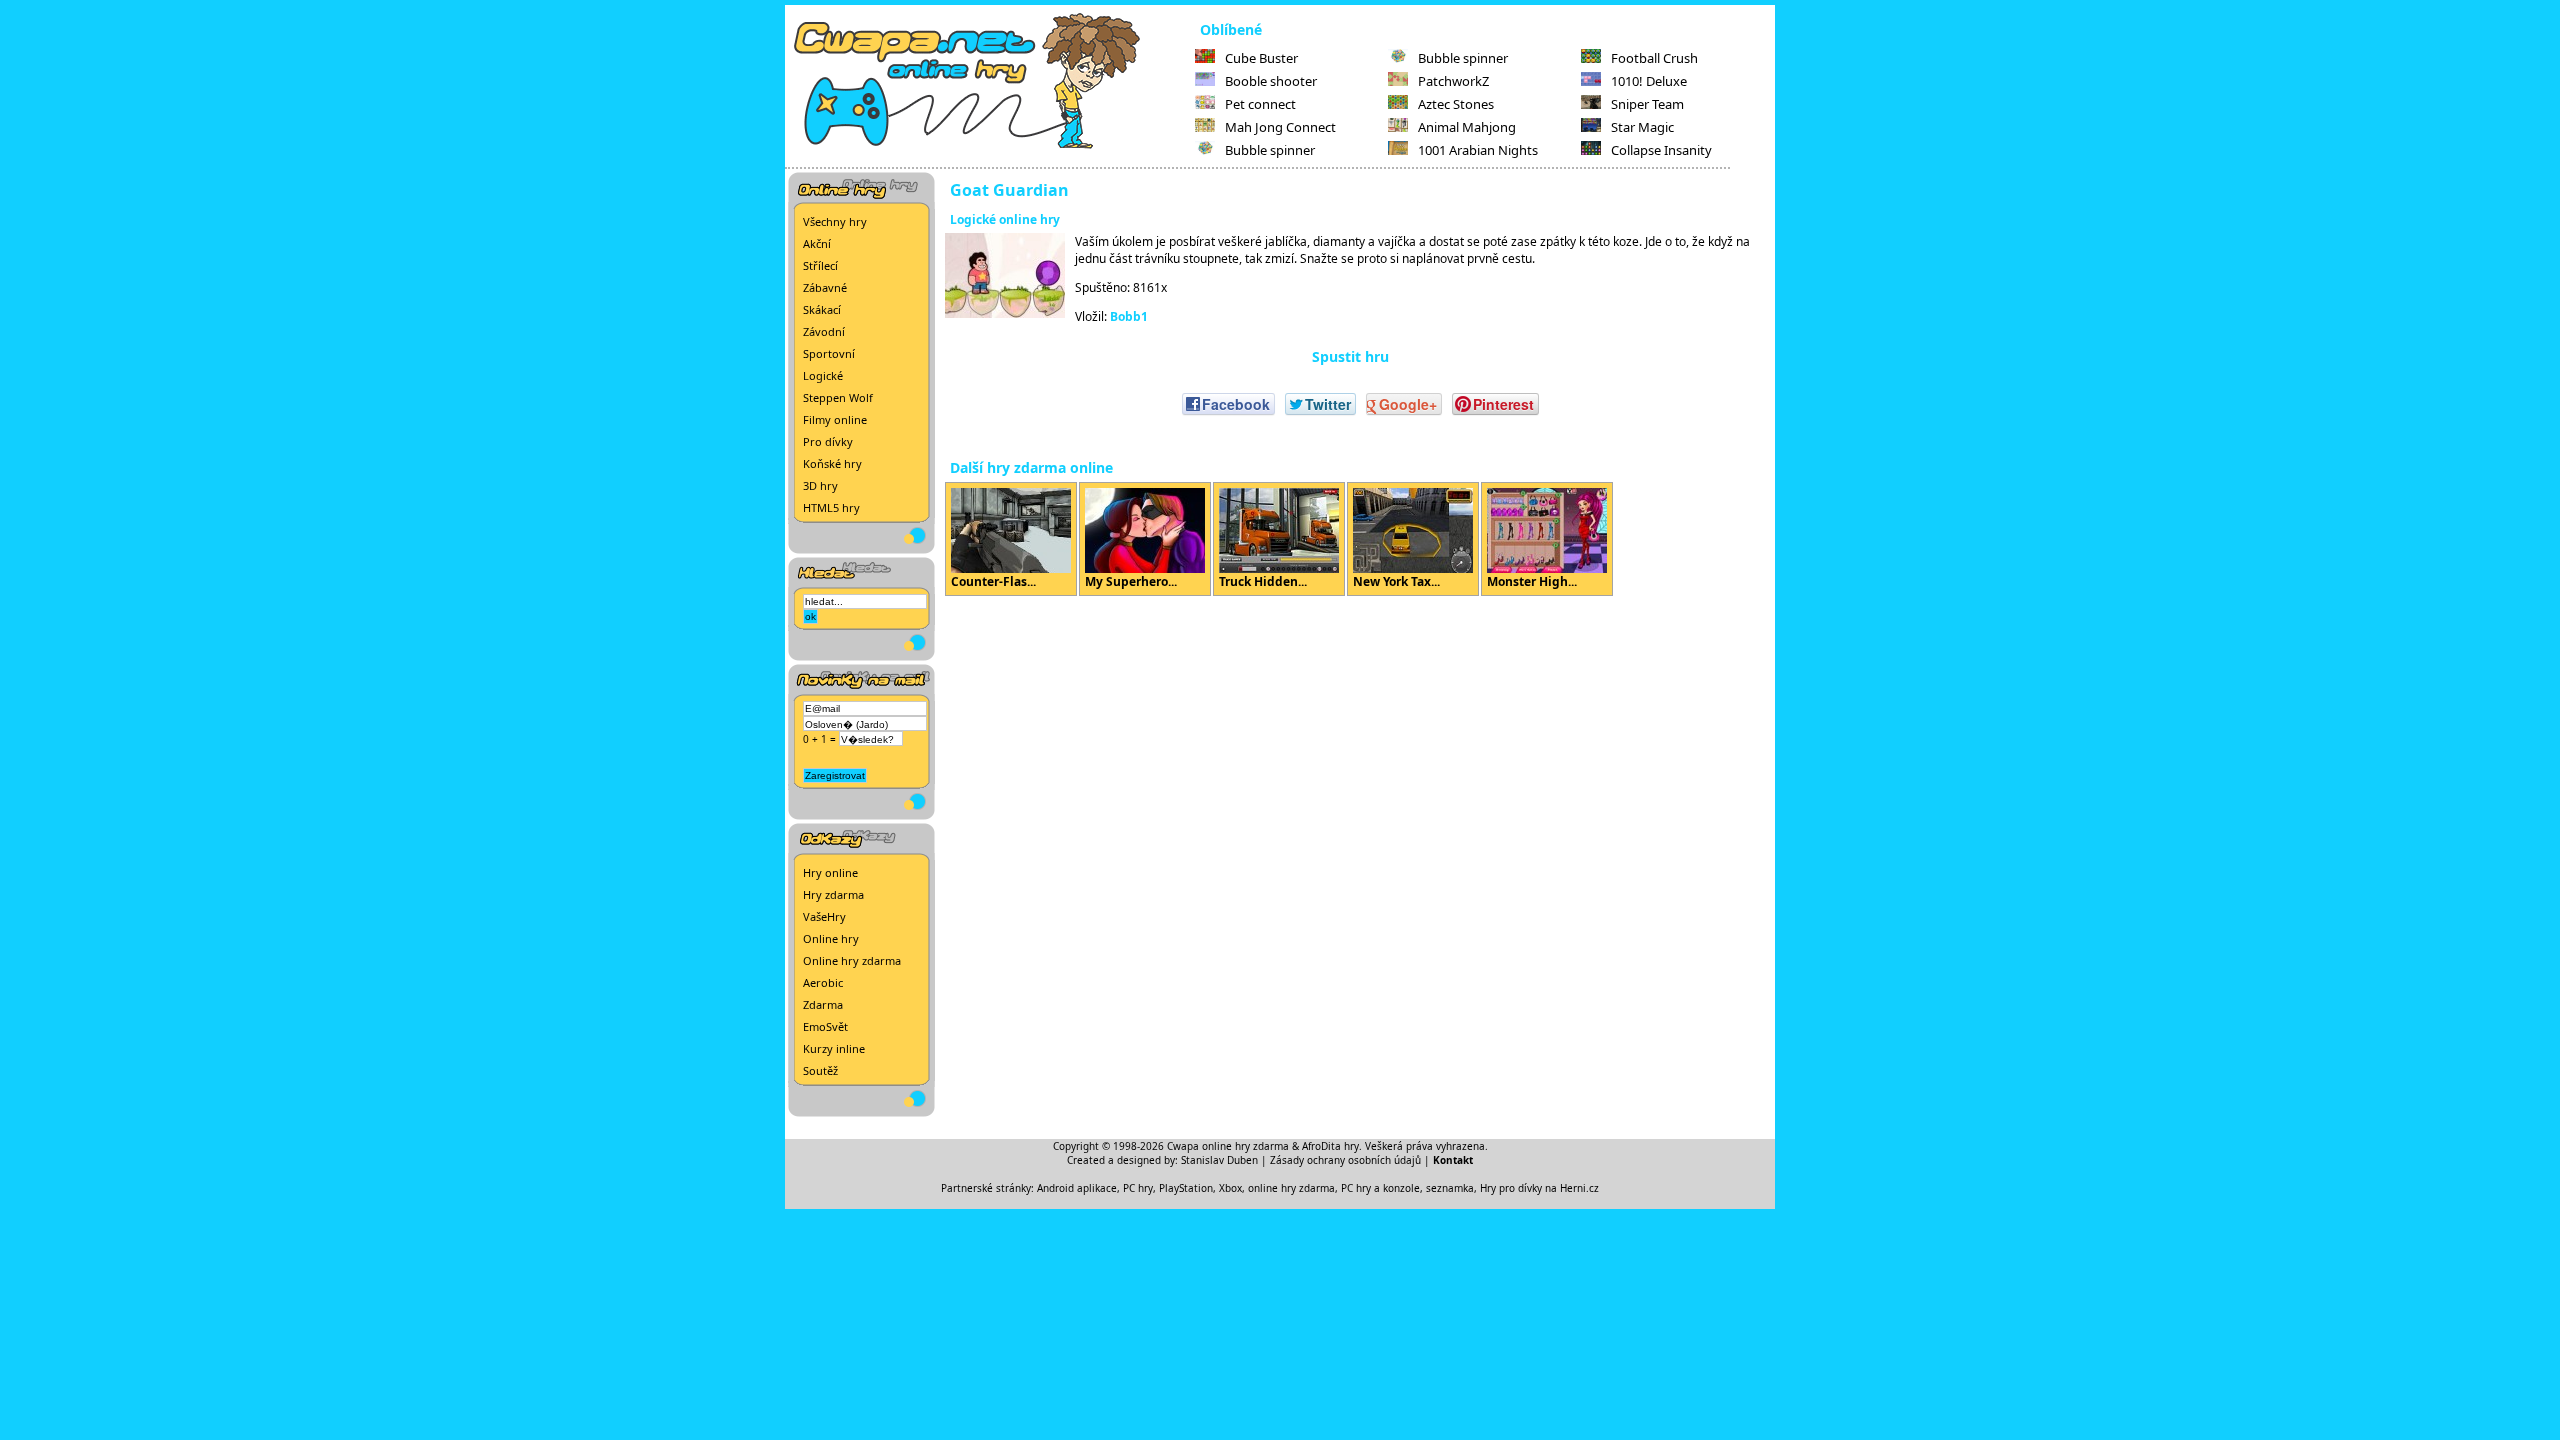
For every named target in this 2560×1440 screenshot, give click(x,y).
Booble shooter (1271, 81)
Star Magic (1642, 127)
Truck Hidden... (1263, 581)
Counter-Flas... (993, 581)
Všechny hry (835, 221)
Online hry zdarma (852, 960)
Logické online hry (1005, 219)
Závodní (824, 331)
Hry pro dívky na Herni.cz (1539, 1188)
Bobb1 (1129, 316)
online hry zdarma (1291, 1188)
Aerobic (823, 982)
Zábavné (825, 287)
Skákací (822, 309)
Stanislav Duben (1219, 1160)
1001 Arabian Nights (1478, 150)
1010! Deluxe (1649, 81)
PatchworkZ (1453, 81)
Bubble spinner (1270, 150)
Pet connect (1260, 104)
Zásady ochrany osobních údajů (1345, 1160)
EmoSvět (825, 1026)
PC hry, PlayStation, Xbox (1182, 1188)
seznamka (1450, 1188)
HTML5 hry (831, 507)
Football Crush (1654, 58)
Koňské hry (832, 463)
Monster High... (1532, 581)
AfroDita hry (1330, 1146)
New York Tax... (1396, 581)
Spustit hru (1350, 356)
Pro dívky (828, 441)
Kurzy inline (834, 1048)
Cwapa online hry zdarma (1228, 1146)
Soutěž (820, 1070)
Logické (823, 375)
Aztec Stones (1456, 104)
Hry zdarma (833, 894)
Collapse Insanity (1661, 150)
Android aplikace (1077, 1188)
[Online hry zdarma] (990, 146)
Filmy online (835, 419)
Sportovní (829, 353)
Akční (817, 243)
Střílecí (820, 265)
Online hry (831, 938)
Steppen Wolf (838, 397)
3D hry (820, 485)
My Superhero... (1131, 581)
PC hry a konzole (1380, 1188)
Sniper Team (1647, 104)
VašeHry (824, 916)
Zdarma (823, 1004)
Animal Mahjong (1467, 127)
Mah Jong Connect (1280, 127)
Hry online (830, 872)
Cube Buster (1261, 58)
